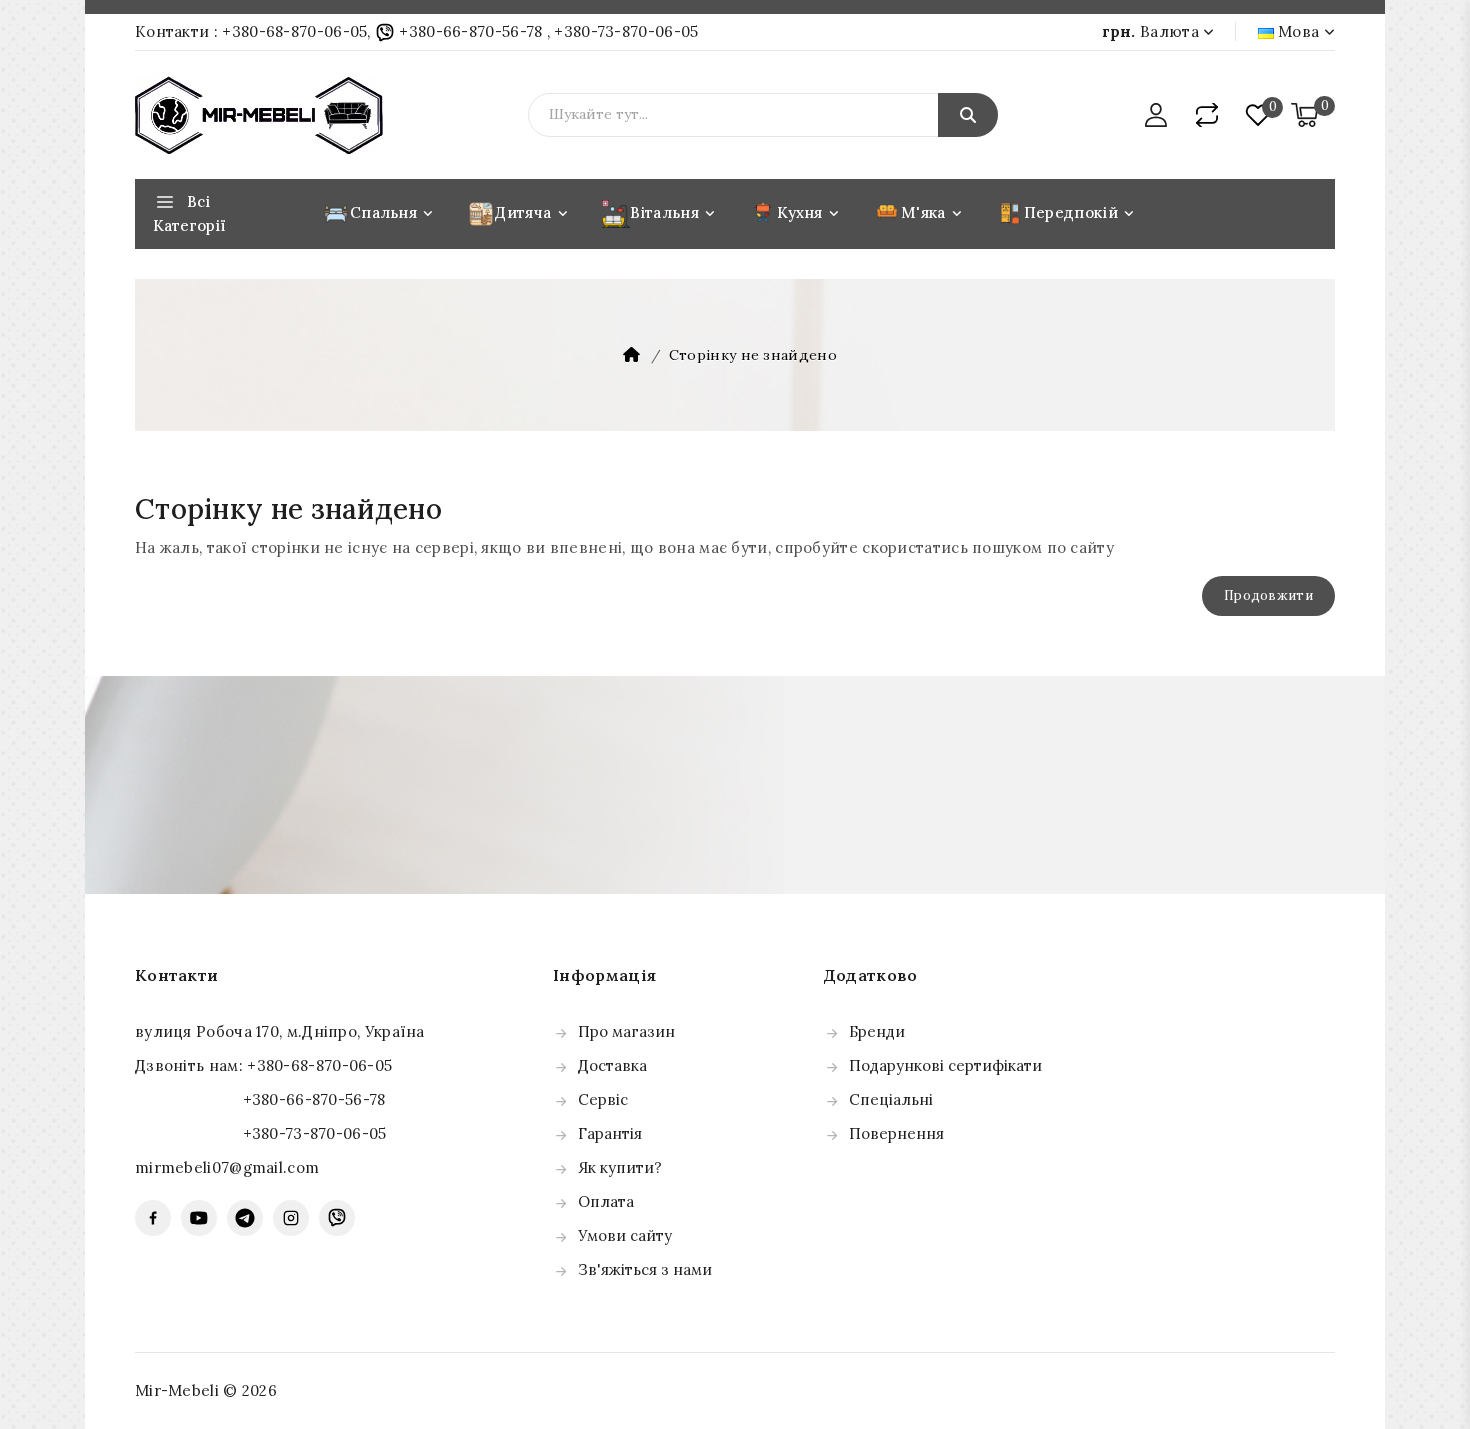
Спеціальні (891, 1099)
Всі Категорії (189, 213)
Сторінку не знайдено (753, 355)
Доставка (612, 1065)
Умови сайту (625, 1235)
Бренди (877, 1031)
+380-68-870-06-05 (294, 31)
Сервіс (603, 1099)
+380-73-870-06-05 (626, 31)
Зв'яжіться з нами (645, 1269)
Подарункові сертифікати (945, 1065)
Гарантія (610, 1133)
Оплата (606, 1201)
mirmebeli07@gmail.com (227, 1167)
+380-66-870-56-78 (471, 31)
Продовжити (1268, 595)
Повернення (896, 1133)
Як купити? (620, 1167)
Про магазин (626, 1031)
